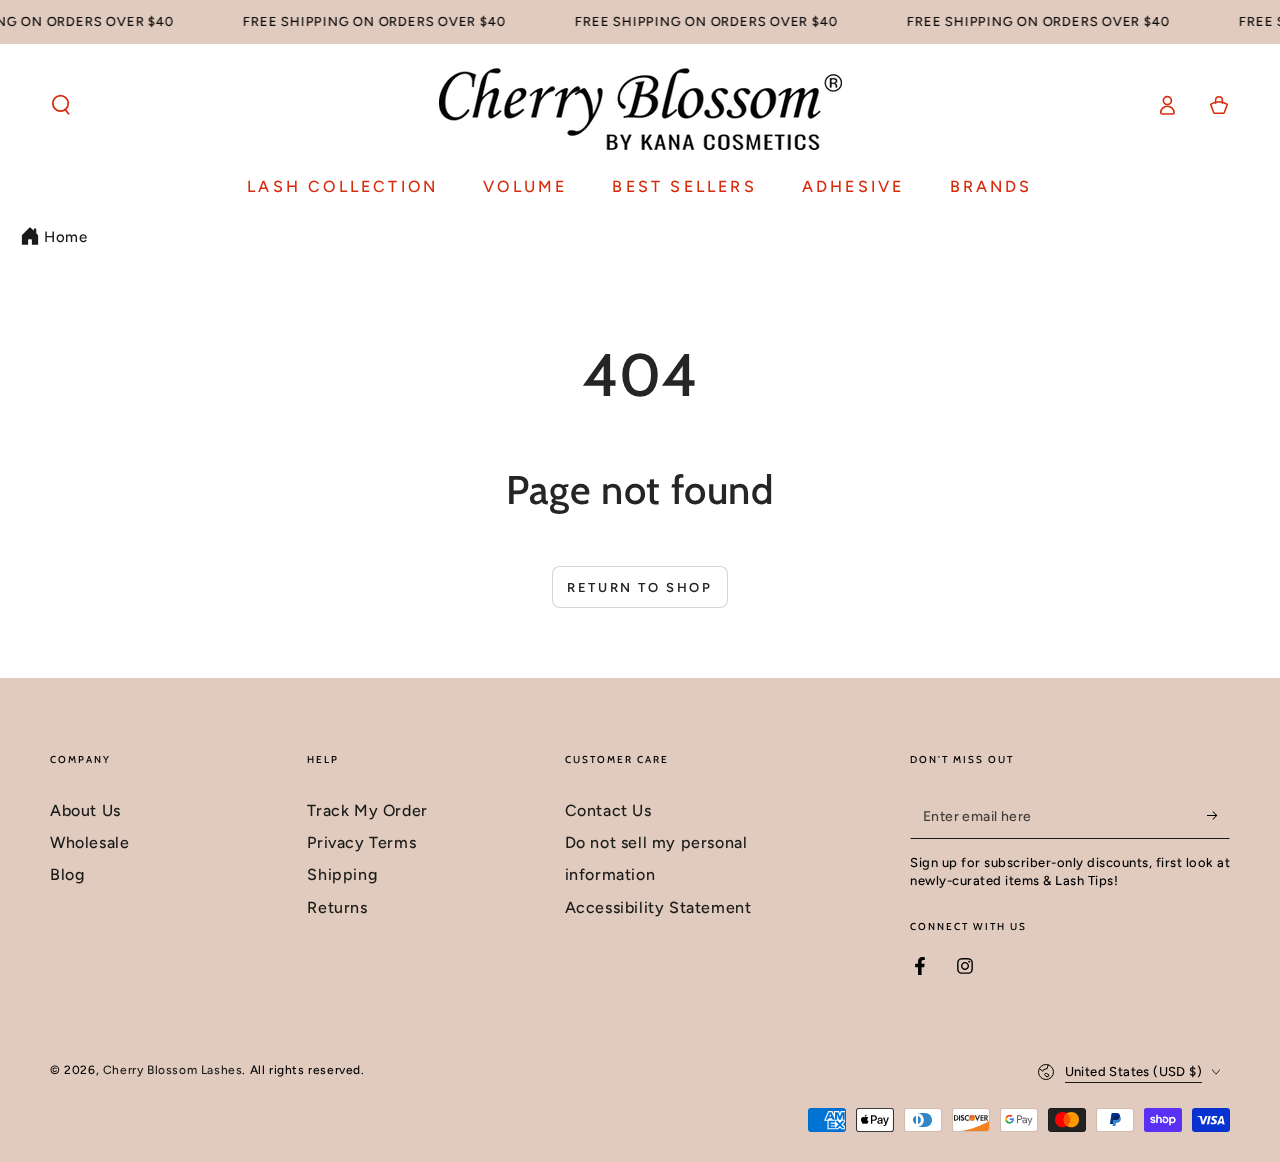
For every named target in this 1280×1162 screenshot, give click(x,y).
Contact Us (608, 810)
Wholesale (89, 842)
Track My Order (367, 810)
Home (65, 237)
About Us (85, 810)
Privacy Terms (361, 842)
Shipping (342, 874)
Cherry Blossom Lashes (173, 1070)
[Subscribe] (1218, 816)
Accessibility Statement (658, 907)
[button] (61, 105)
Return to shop (639, 587)
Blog (67, 874)
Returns (337, 907)
